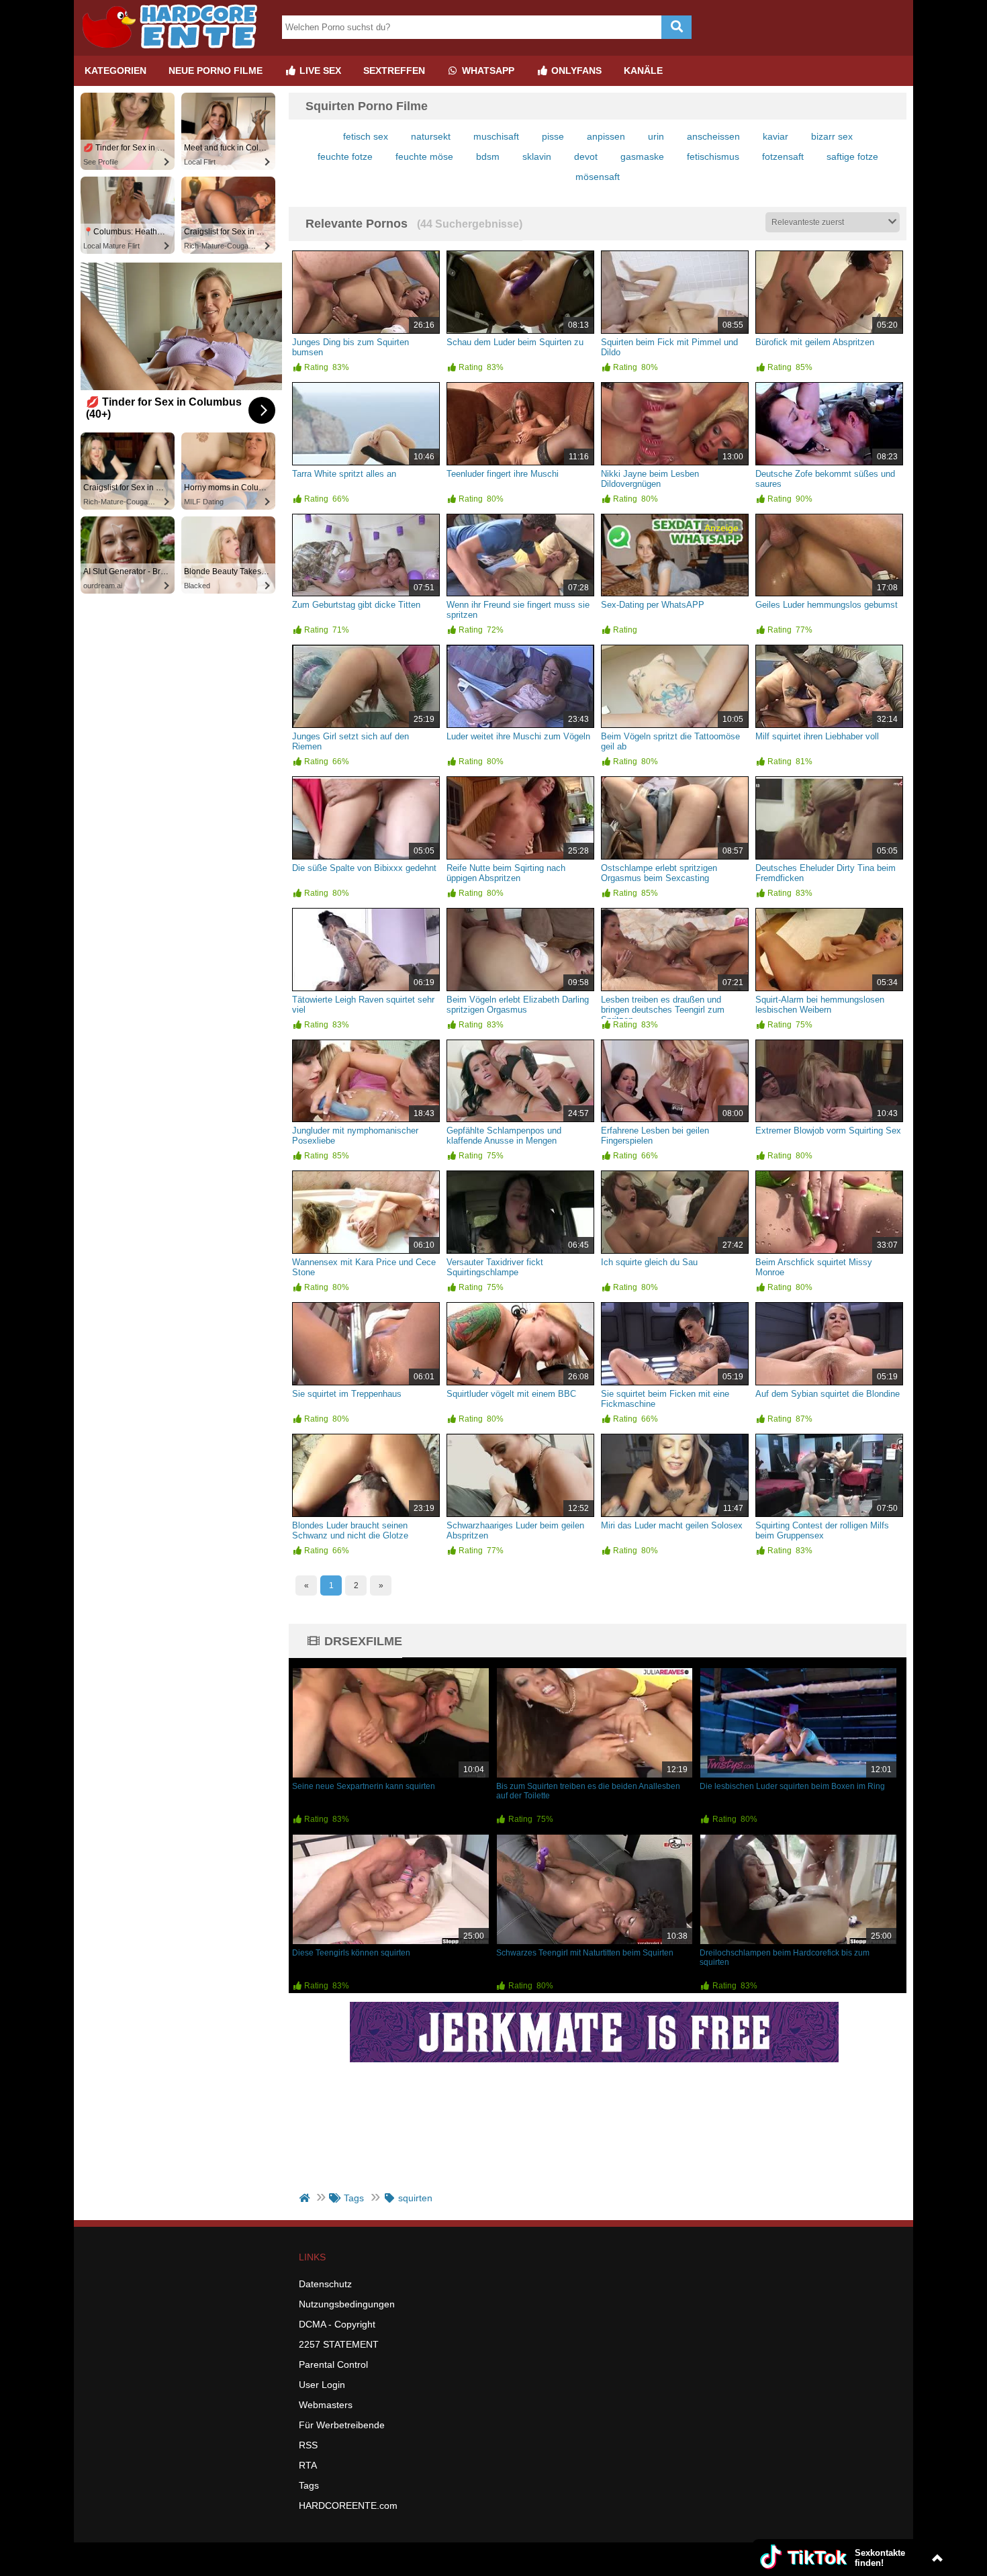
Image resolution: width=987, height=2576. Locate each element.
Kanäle (643, 71)
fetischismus (713, 156)
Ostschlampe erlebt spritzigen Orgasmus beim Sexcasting (659, 873)
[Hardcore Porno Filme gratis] (175, 50)
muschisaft (496, 136)
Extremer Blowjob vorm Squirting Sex (828, 1131)
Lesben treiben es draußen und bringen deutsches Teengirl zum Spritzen (663, 1010)
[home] (306, 2198)
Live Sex (319, 71)
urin (656, 136)
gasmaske (642, 156)
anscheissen (713, 136)
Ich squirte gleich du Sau (649, 1262)
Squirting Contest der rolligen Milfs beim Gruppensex (822, 1530)
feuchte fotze (345, 156)
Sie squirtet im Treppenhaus (347, 1394)
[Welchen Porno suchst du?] (676, 27)
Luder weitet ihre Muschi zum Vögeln (518, 736)
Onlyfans (575, 71)
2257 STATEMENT (339, 2344)
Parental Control (333, 2364)
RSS (308, 2445)
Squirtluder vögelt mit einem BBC (511, 1394)
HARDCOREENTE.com (348, 2505)
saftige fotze (852, 156)
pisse (553, 136)
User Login (322, 2385)
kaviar (775, 136)
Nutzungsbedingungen (347, 2304)
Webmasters (326, 2405)
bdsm (488, 156)
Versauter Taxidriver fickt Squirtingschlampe (495, 1267)
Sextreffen (394, 71)
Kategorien (115, 71)
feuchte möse (424, 156)
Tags (309, 2485)
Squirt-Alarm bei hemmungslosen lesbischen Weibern (820, 1005)
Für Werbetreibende (342, 2425)
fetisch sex (366, 136)
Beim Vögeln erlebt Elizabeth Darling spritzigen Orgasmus (518, 1005)
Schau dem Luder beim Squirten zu (515, 342)
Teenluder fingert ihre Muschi (503, 474)
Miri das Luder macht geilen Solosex (672, 1525)
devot (586, 156)
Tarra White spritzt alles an (344, 474)
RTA (308, 2465)
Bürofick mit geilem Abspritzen (815, 342)
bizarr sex (832, 136)
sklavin (537, 156)
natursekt (431, 136)
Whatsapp (487, 71)
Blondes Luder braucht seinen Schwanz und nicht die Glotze (350, 1530)
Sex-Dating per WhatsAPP (653, 605)
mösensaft (598, 177)
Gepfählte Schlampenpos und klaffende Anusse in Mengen (504, 1136)
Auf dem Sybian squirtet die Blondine (828, 1394)
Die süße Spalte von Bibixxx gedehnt (364, 868)
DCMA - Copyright (337, 2324)
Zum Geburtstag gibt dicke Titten (356, 605)
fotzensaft (783, 156)
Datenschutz (325, 2284)
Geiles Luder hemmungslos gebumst (827, 605)
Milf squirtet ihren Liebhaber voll (817, 736)
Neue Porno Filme (216, 71)
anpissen (606, 136)
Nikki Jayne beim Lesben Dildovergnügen (650, 479)
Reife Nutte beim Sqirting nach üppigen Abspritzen (506, 873)
